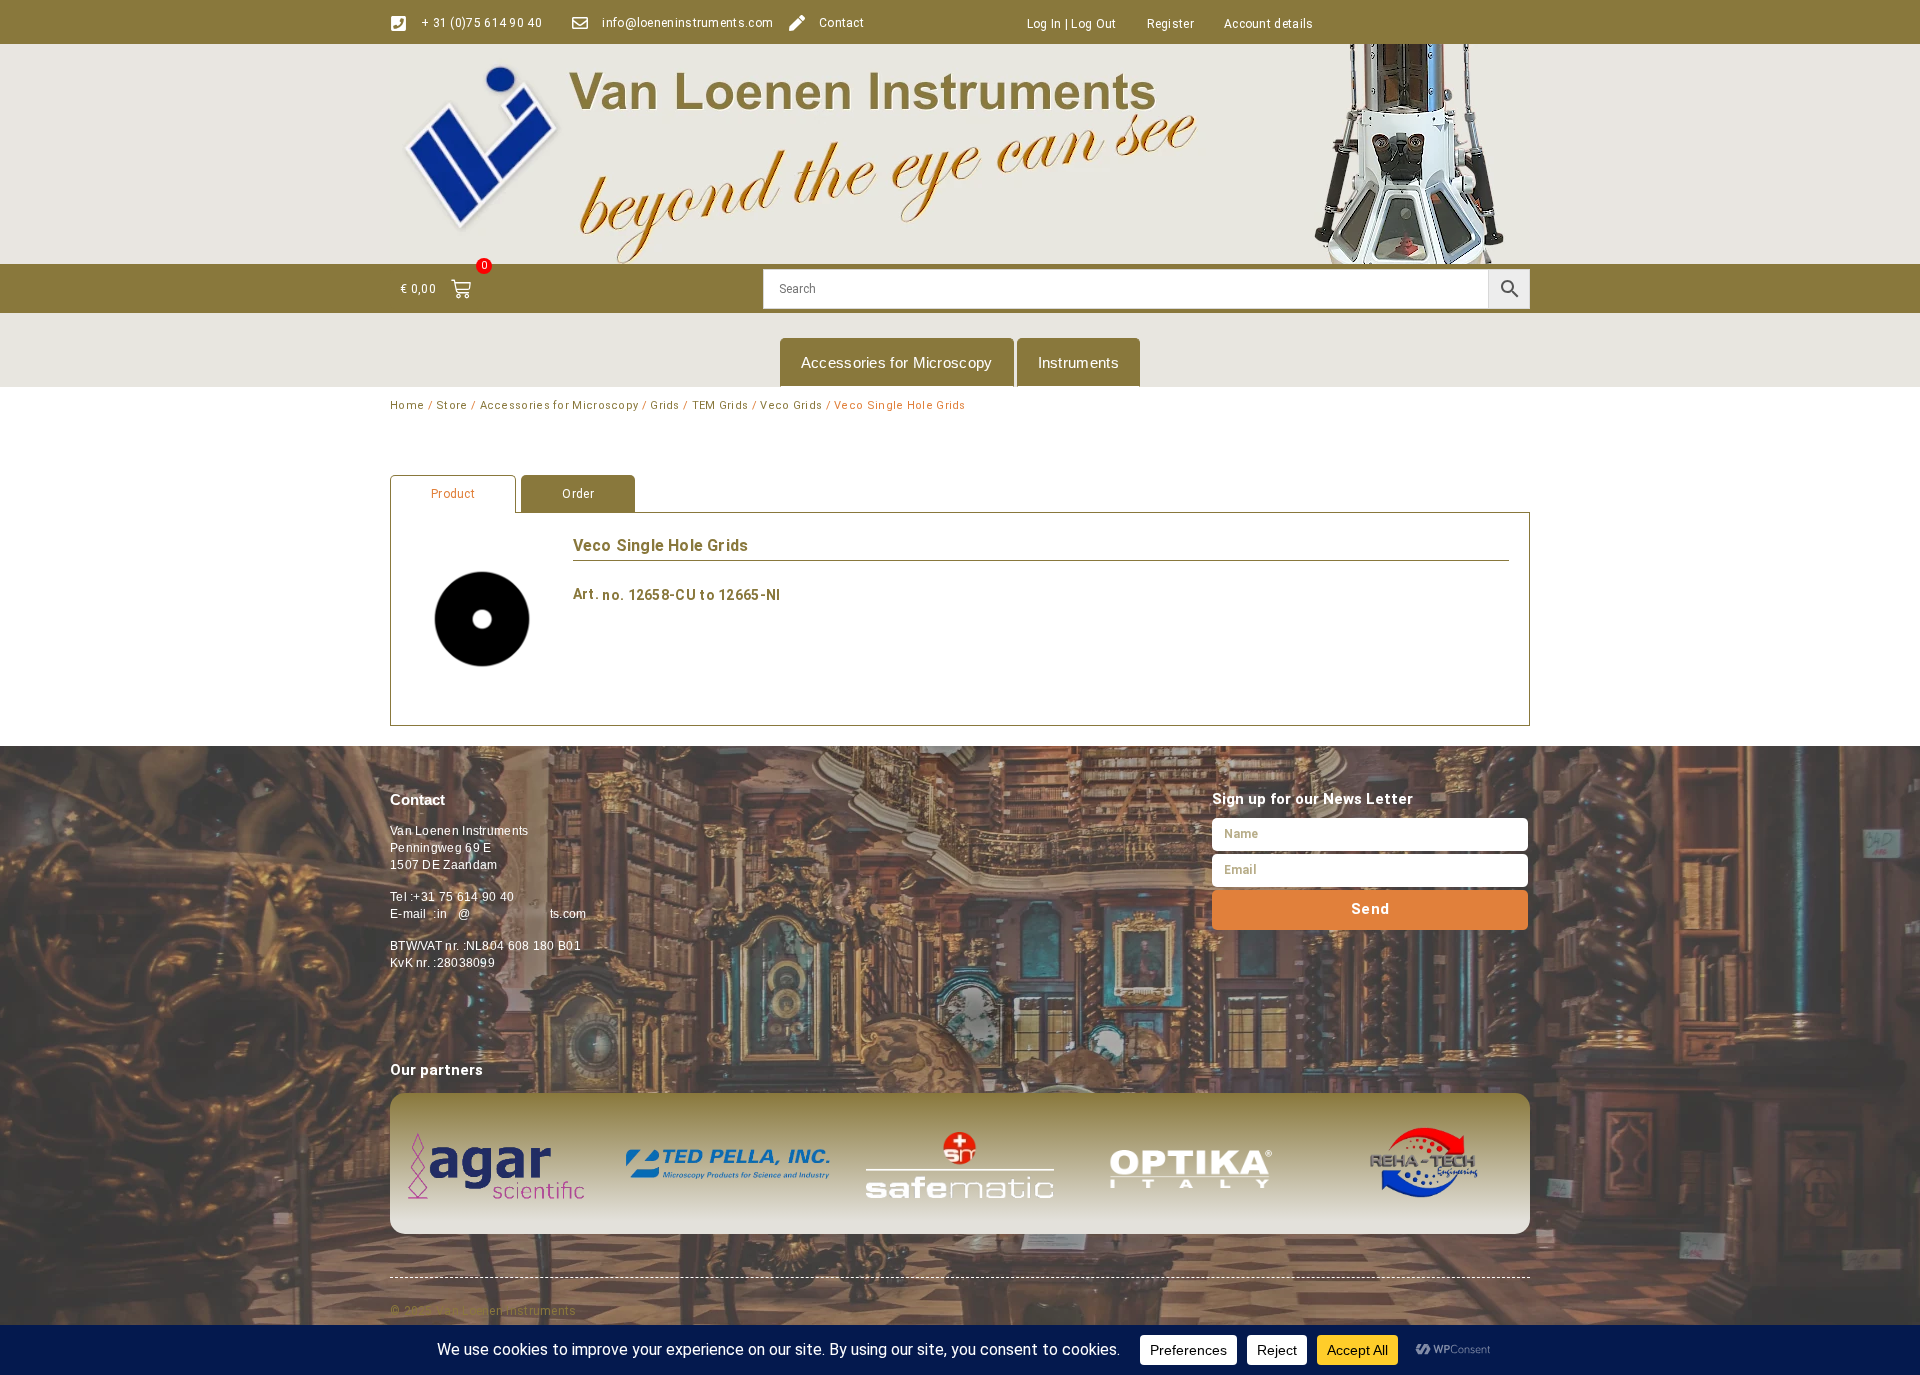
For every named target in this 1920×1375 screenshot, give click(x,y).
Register (1170, 24)
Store (452, 405)
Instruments (1078, 362)
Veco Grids (791, 405)
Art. (586, 594)
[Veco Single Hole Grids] (482, 619)
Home (407, 405)
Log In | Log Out (1072, 24)
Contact (841, 23)
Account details (1269, 24)
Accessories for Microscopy (897, 362)
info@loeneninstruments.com (687, 23)
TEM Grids (720, 405)
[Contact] (797, 23)
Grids (665, 405)
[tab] (960, 494)
